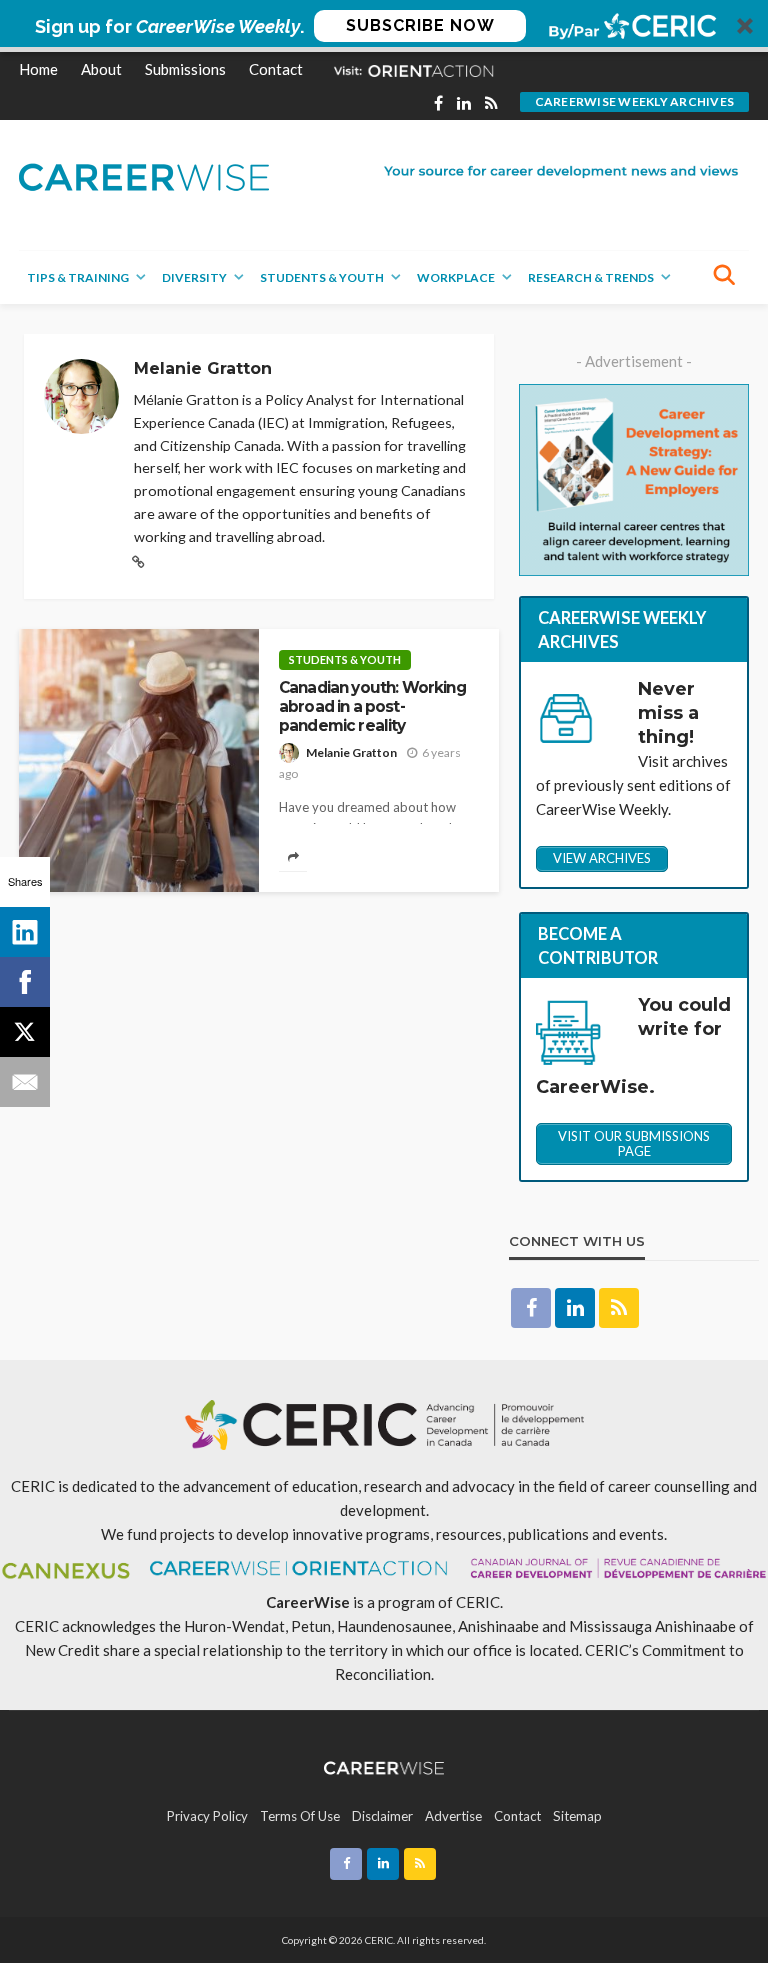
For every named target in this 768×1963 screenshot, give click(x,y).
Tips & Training (78, 277)
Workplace (456, 277)
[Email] (25, 1082)
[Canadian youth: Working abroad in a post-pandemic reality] (139, 760)
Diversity (194, 277)
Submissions (185, 69)
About (101, 69)
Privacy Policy (207, 1816)
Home (38, 69)
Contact (276, 69)
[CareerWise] (144, 175)
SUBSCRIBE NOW (420, 25)
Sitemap (577, 1816)
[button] (384, 26)
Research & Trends (591, 277)
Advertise (453, 1816)
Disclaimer (382, 1816)
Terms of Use (300, 1816)
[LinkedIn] (25, 932)
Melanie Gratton (351, 752)
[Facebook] (25, 982)
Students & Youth (322, 277)
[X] (25, 1032)
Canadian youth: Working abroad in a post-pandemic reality (372, 707)
